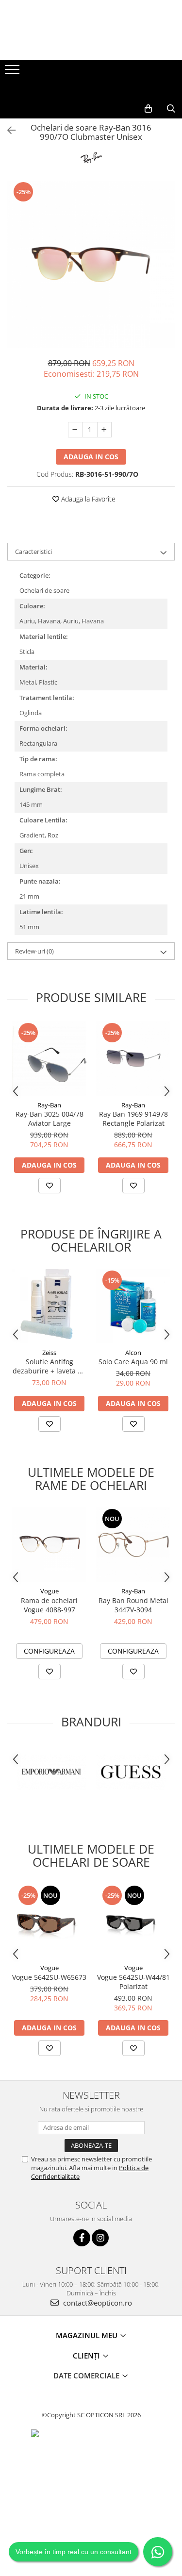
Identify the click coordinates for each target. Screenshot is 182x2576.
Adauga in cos (91, 457)
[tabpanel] (91, 264)
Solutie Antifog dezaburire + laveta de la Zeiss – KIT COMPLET (49, 1366)
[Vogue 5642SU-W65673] (49, 1921)
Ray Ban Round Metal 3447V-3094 (133, 1605)
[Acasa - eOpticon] (91, 89)
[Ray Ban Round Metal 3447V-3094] (133, 1545)
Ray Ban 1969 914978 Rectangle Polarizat (133, 1119)
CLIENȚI (87, 2356)
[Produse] (13, 72)
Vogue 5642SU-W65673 (49, 1977)
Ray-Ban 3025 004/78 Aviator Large (50, 1119)
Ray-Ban (49, 1105)
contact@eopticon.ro (97, 2303)
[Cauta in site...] (171, 109)
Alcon (133, 1353)
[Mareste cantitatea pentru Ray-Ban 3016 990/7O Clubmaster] (104, 430)
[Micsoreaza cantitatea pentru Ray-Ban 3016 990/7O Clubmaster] (75, 430)
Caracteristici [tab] (33, 552)
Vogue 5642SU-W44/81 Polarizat (133, 1982)
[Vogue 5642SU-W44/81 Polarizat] (133, 1921)
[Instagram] (100, 2238)
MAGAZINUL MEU (88, 2335)
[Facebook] (82, 2238)
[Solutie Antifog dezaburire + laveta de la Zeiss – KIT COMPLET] (49, 1306)
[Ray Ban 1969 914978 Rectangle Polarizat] (133, 1059)
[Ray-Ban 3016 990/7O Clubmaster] (91, 264)
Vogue (50, 1591)
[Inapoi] (7, 130)
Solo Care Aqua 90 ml (133, 1362)
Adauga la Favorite (87, 499)
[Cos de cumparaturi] (148, 109)
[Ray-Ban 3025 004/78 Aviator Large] (49, 1059)
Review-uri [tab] (34, 951)
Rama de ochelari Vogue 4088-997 (49, 1605)
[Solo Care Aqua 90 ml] (133, 1306)
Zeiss (49, 1353)
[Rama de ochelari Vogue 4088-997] (49, 1545)
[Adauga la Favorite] (50, 1186)
